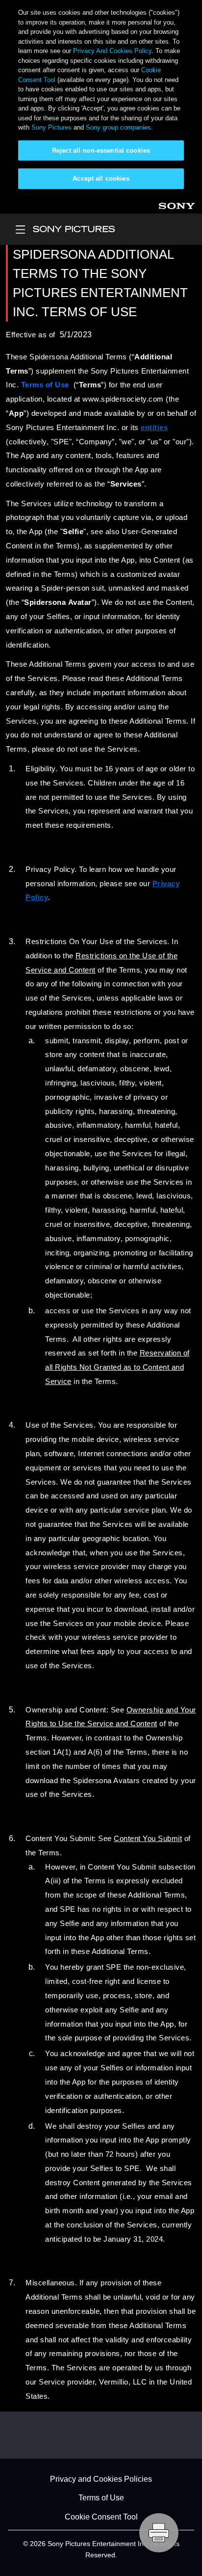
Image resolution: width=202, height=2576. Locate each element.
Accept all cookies (101, 178)
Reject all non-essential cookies (101, 150)
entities (154, 428)
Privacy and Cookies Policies (101, 2479)
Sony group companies (118, 127)
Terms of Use (101, 2498)
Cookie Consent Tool (101, 2517)
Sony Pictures (51, 127)
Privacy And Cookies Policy (112, 51)
